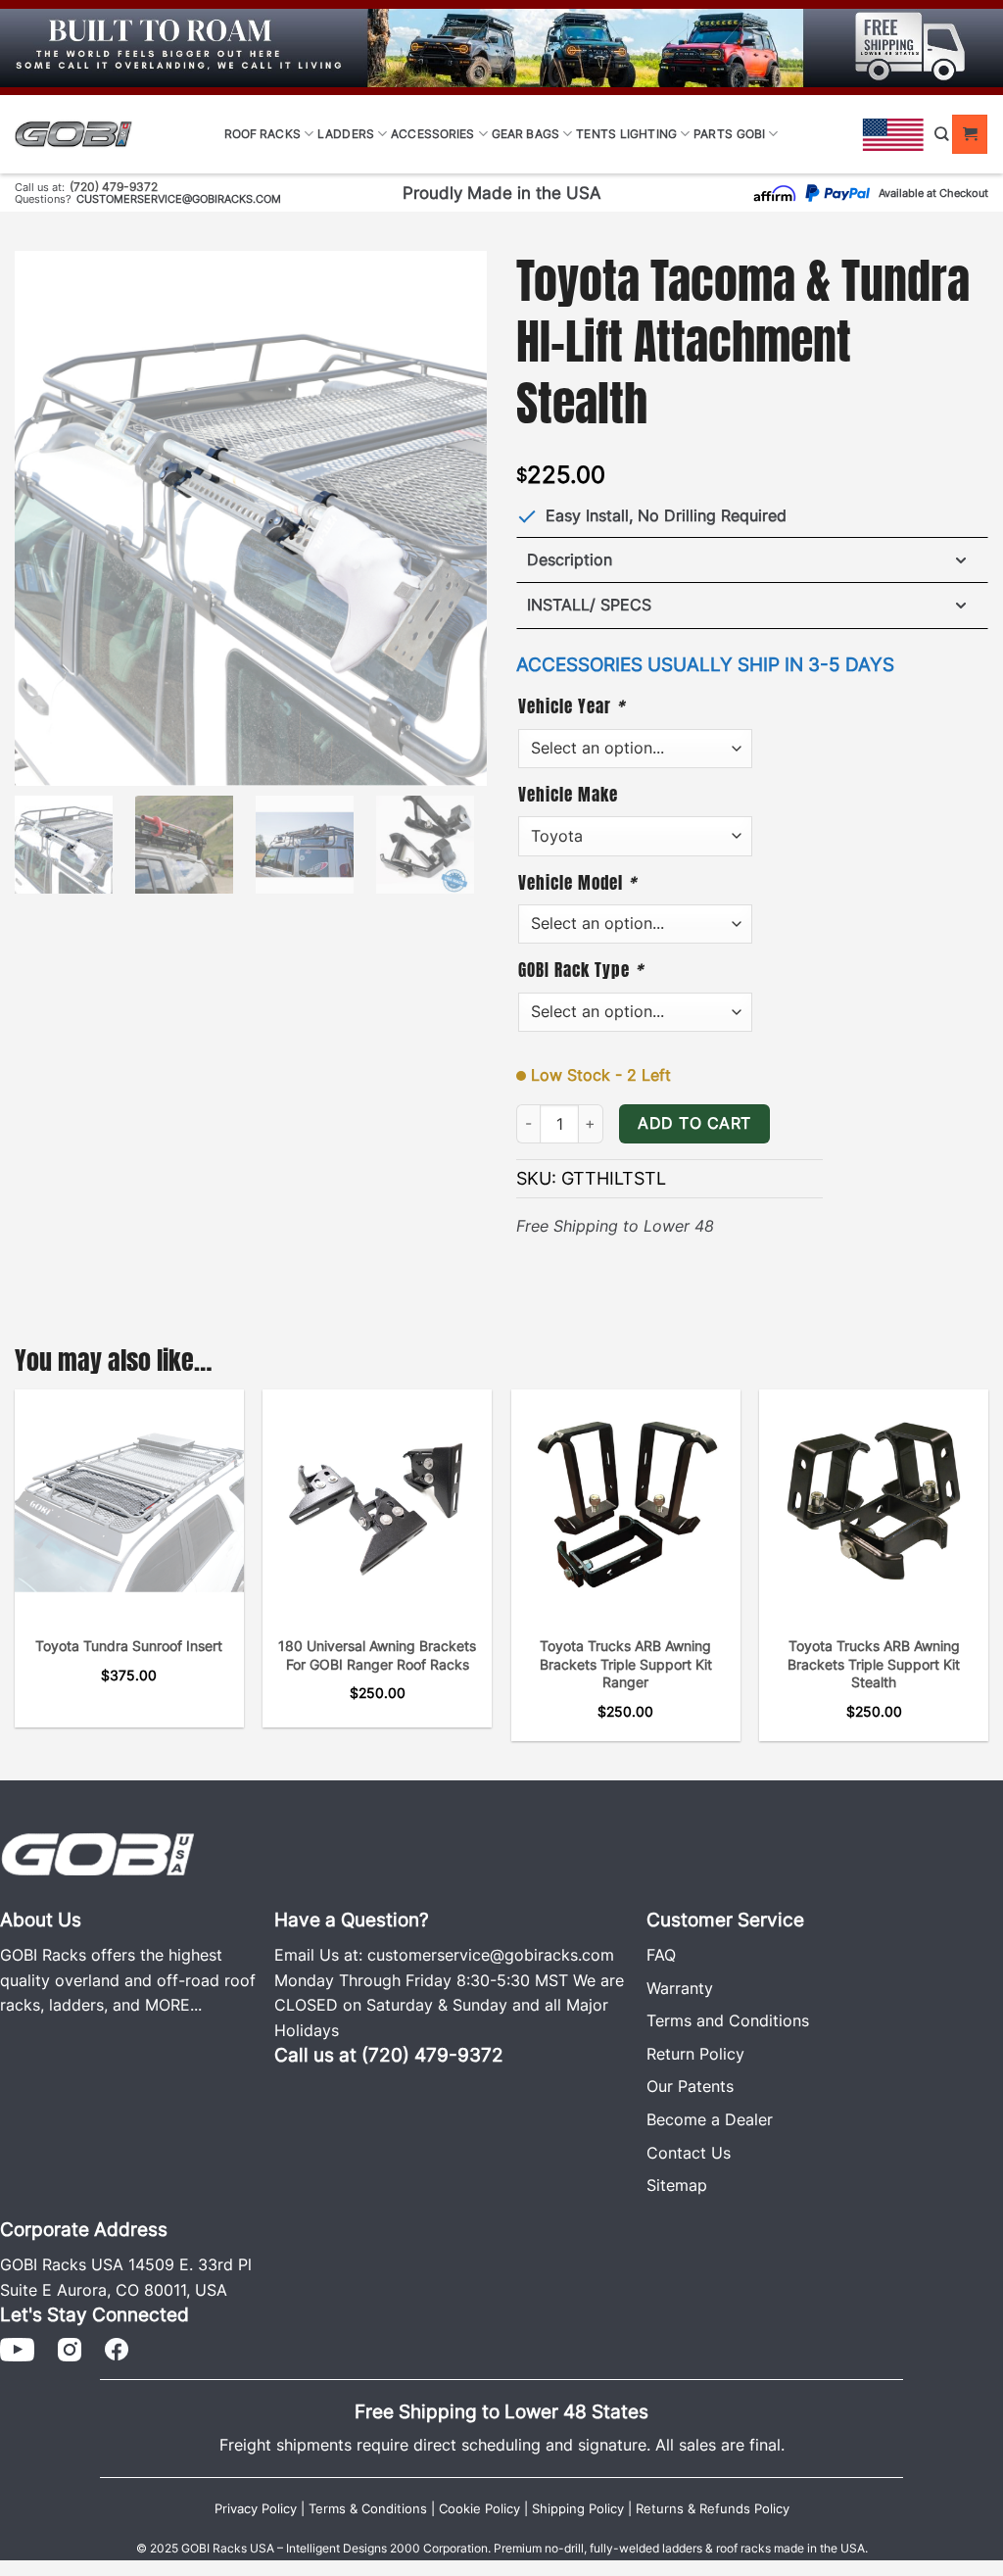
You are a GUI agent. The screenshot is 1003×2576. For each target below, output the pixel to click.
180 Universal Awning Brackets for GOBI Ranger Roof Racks (377, 1655)
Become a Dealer (710, 2119)
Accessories (432, 134)
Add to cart (694, 1123)
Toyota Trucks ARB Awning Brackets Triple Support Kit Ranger (626, 1664)
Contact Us (689, 2153)
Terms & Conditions (368, 2509)
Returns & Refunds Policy (713, 2509)
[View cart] (970, 134)
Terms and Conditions (728, 2020)
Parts (713, 134)
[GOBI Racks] (98, 1852)
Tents (596, 134)
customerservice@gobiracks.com (179, 199)
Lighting (648, 134)
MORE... (173, 2005)
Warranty (680, 1988)
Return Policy (695, 2054)
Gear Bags (525, 134)
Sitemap (677, 2185)
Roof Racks (263, 134)
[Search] (941, 134)
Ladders (346, 134)
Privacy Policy (256, 2509)
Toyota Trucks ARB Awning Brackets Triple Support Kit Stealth (874, 1664)
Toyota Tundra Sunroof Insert (129, 1646)
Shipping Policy (578, 2509)
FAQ (661, 1955)
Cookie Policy (479, 2509)
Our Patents (690, 2086)
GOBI (751, 134)
